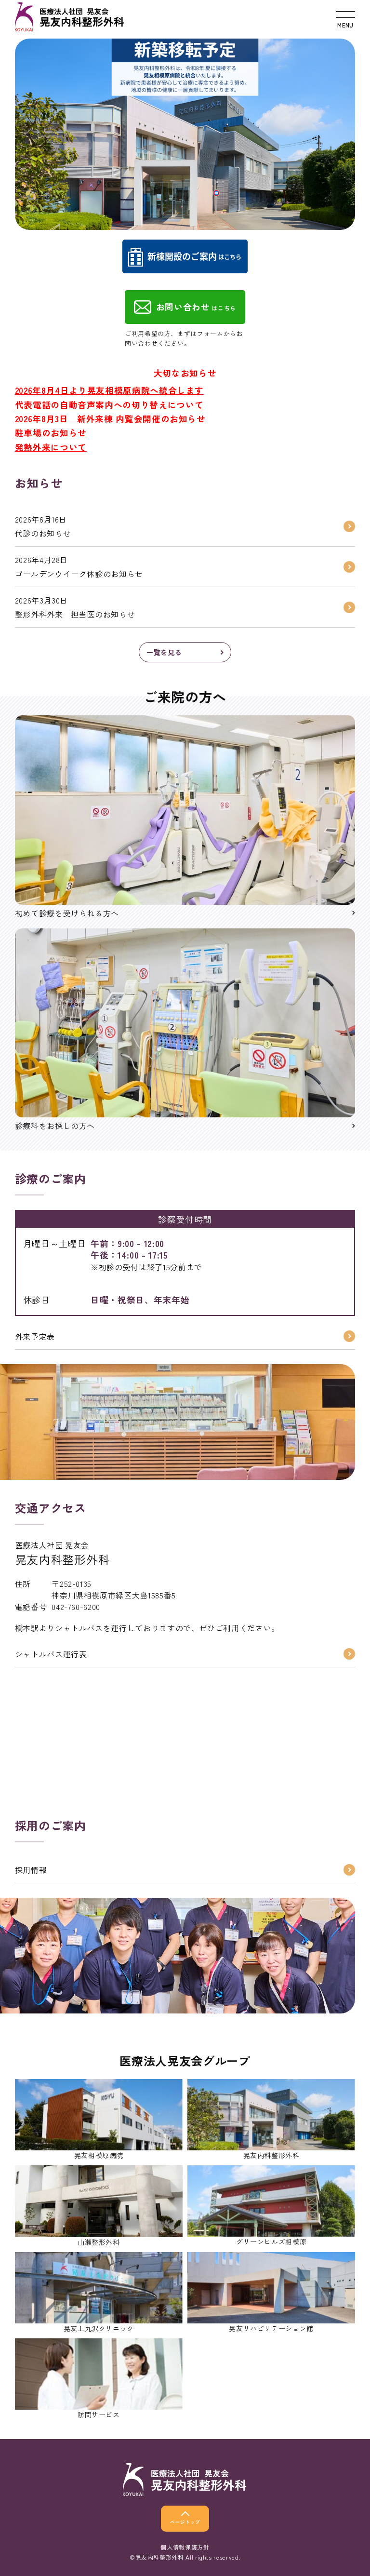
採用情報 (31, 1870)
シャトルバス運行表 (51, 1654)
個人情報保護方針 (185, 2547)
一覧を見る (164, 652)
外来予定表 (35, 1336)
